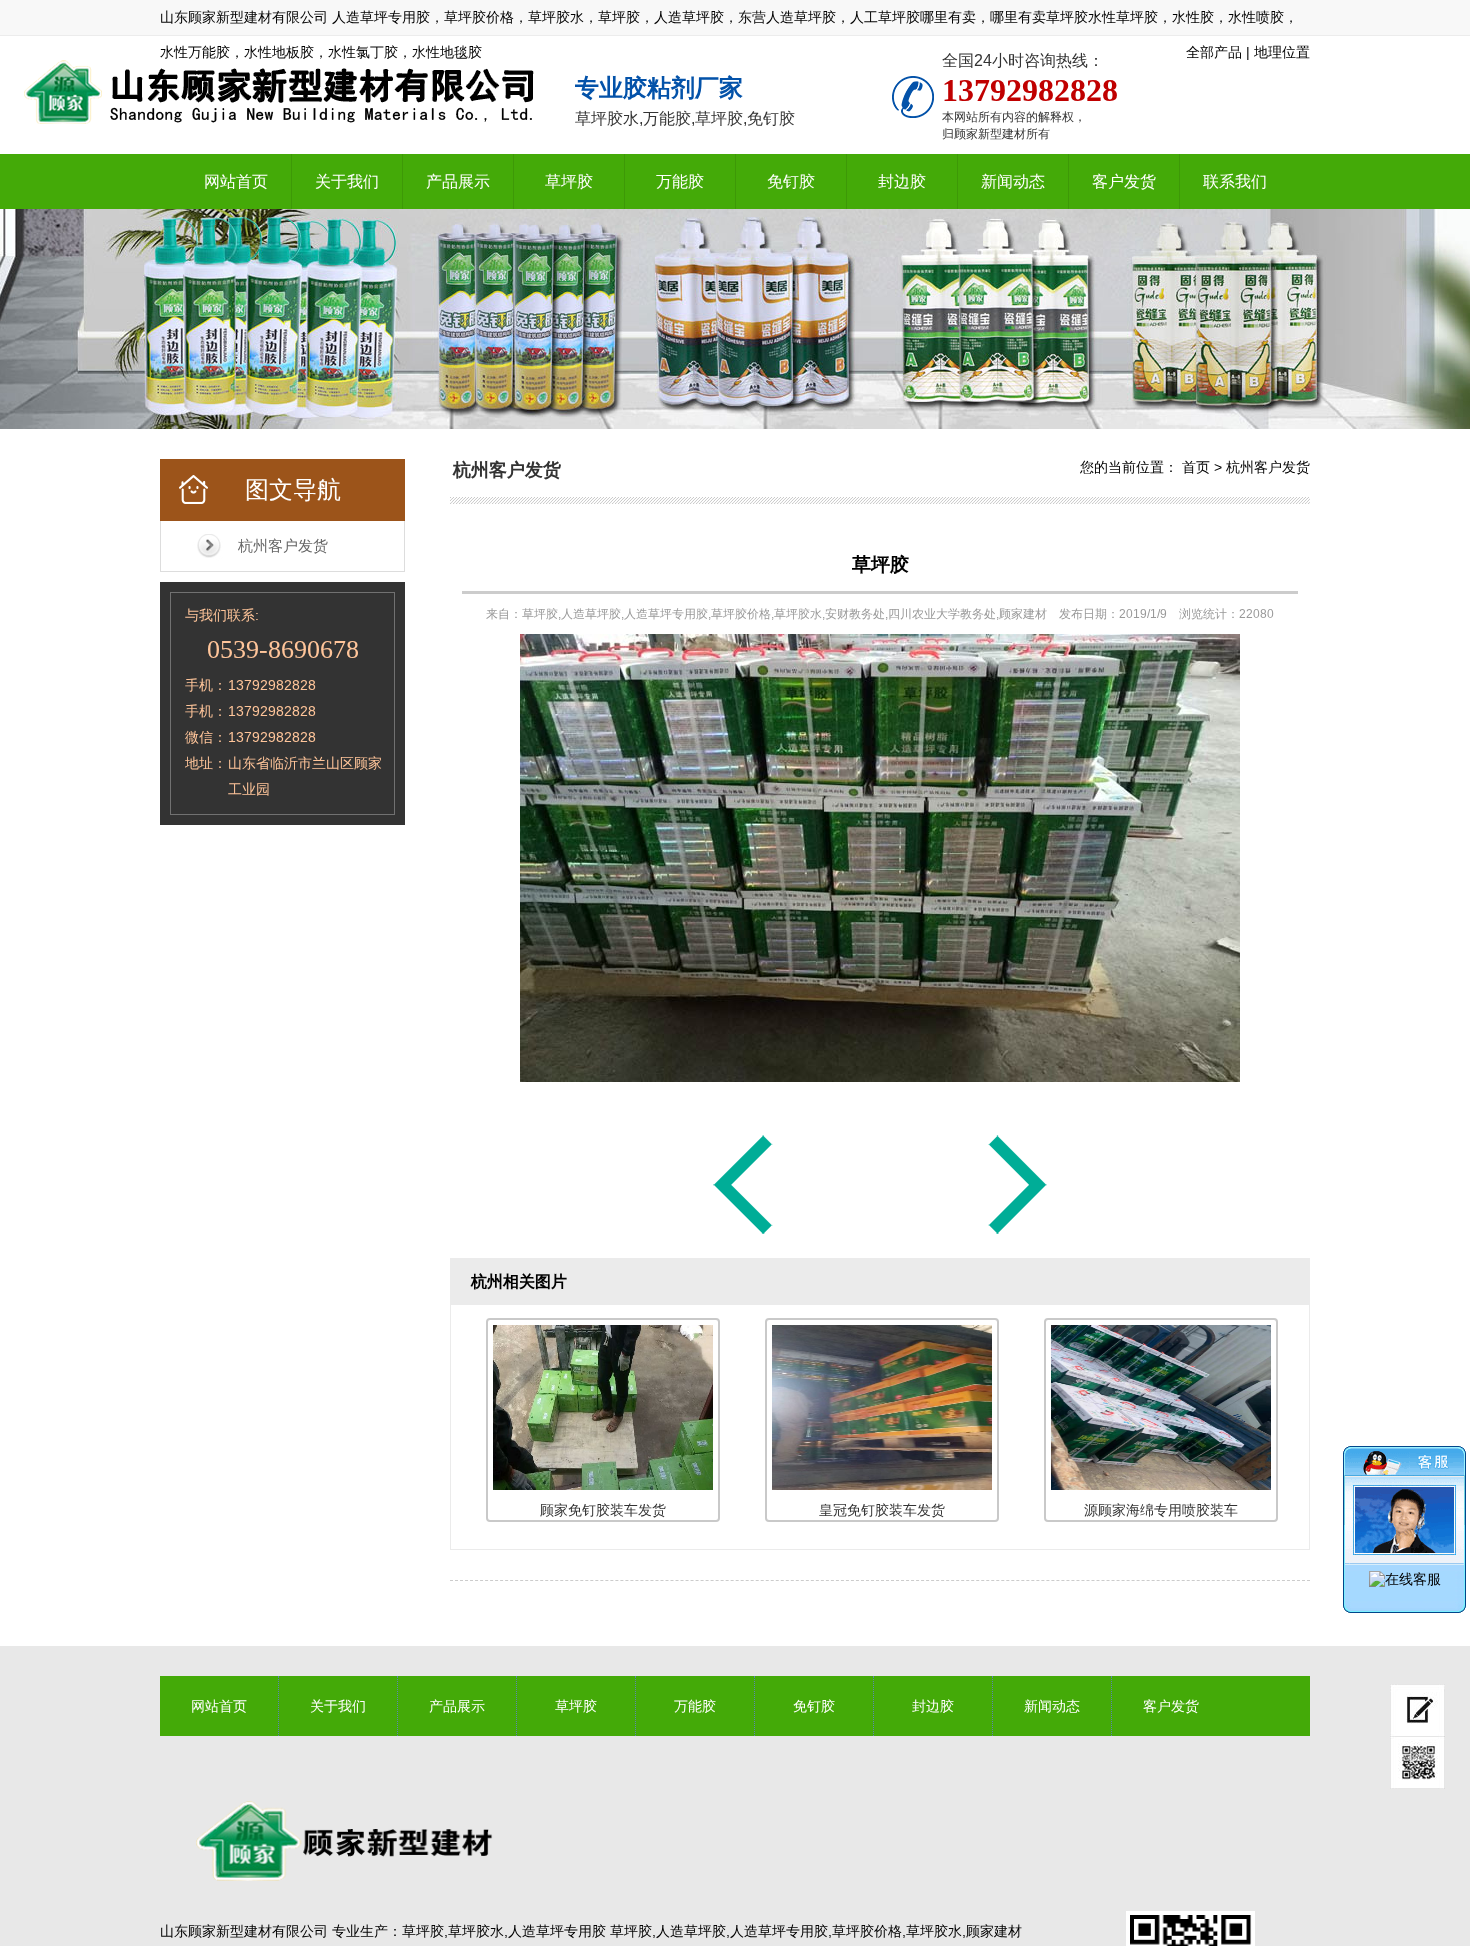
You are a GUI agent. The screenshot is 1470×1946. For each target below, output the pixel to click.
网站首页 (236, 181)
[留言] (1417, 1710)
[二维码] (1417, 1763)
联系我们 (1235, 181)
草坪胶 (569, 181)
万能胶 (680, 181)
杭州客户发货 (283, 545)
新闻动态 (1013, 181)
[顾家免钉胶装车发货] (1018, 1233)
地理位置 (1282, 52)
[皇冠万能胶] (743, 1233)
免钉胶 (791, 181)
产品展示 (458, 181)
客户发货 (1124, 181)
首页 (1196, 467)
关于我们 (347, 181)
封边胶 (902, 181)
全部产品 (1214, 52)
